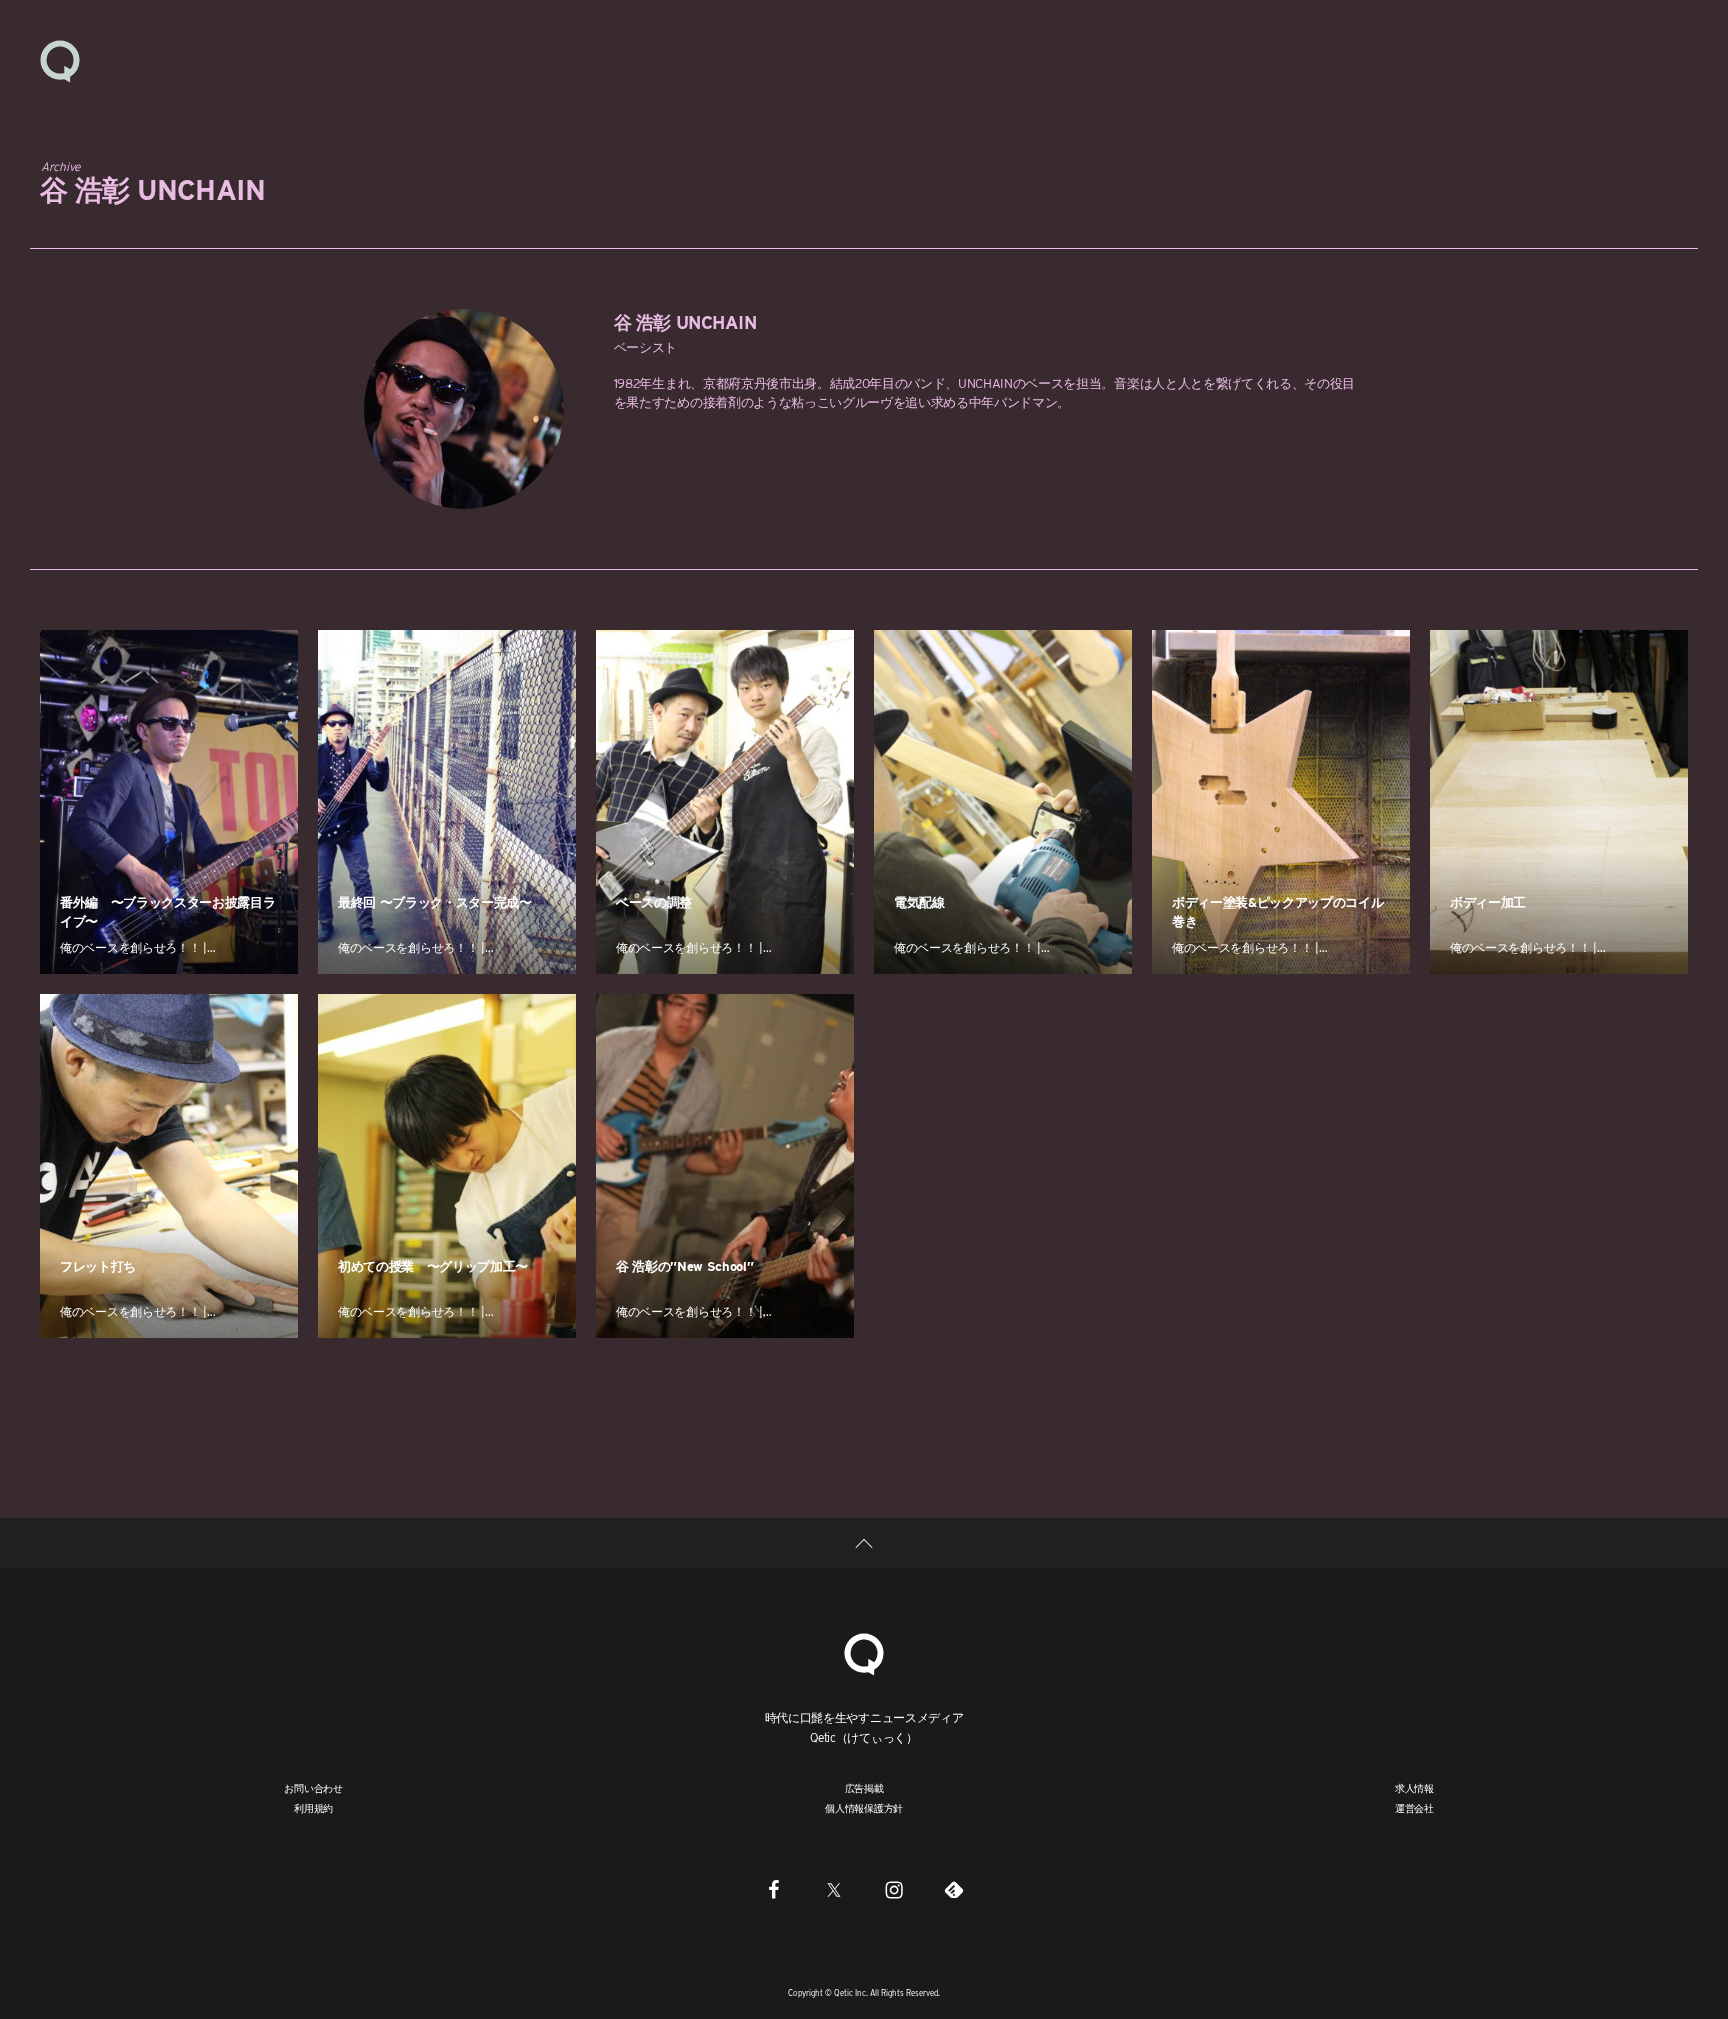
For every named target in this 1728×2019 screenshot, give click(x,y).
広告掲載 (864, 1788)
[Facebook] (774, 1889)
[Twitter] (834, 1889)
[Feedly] (954, 1889)
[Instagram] (894, 1889)
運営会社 (1414, 1808)
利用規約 (313, 1808)
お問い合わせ (313, 1788)
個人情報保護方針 (864, 1808)
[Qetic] (60, 60)
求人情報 (1414, 1788)
